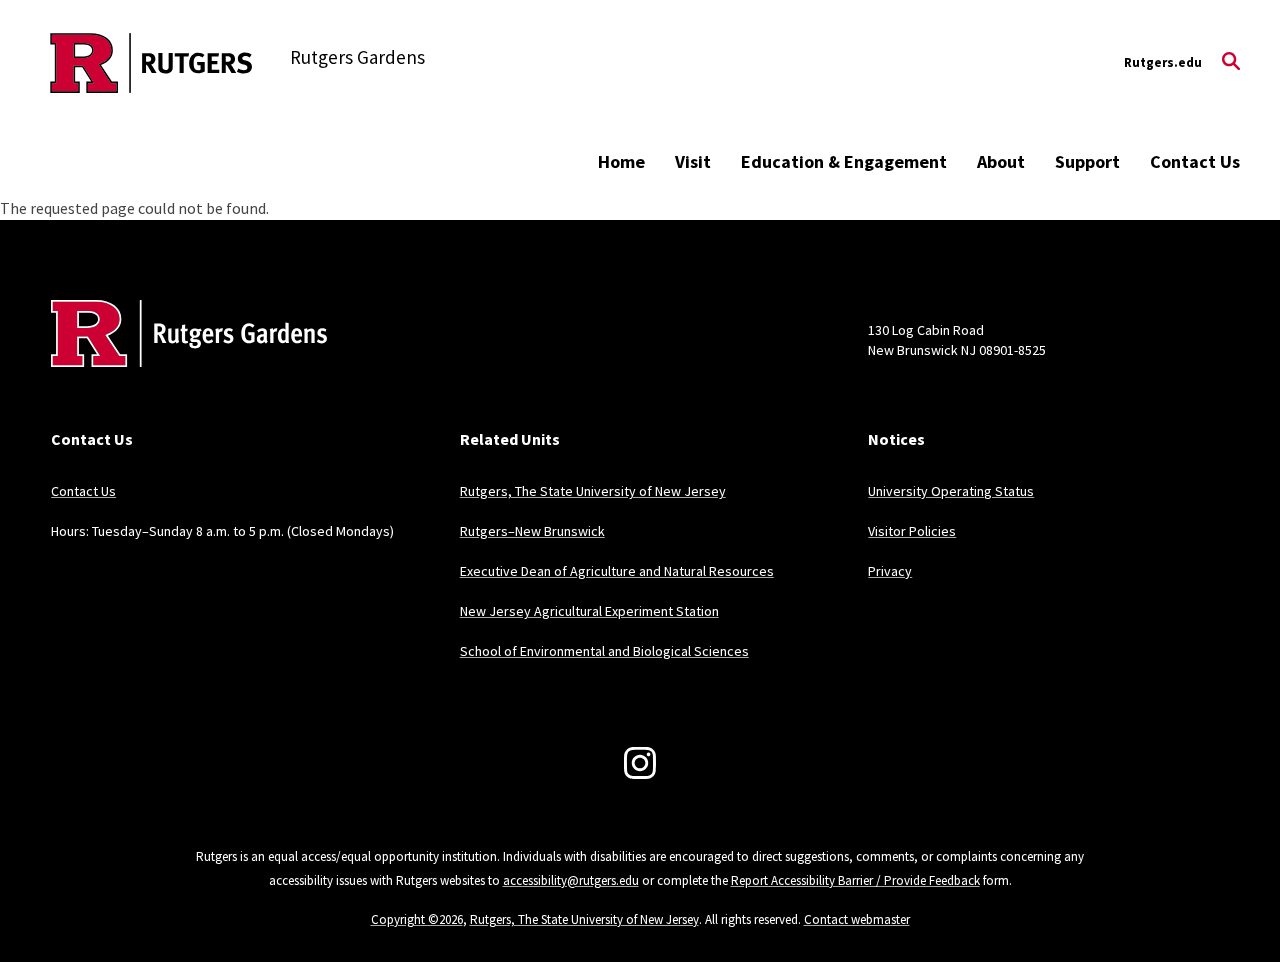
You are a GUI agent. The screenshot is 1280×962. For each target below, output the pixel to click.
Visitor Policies (912, 531)
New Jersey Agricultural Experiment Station (589, 611)
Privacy (890, 571)
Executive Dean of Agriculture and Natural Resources (617, 571)
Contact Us (1195, 161)
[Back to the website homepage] (151, 63)
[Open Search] (1231, 63)
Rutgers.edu (1163, 62)
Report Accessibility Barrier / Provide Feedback (855, 880)
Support (1087, 161)
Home (621, 161)
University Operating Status (951, 491)
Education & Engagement (844, 161)
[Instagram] (640, 763)
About (1001, 161)
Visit (693, 161)
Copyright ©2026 (417, 919)
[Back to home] (183, 364)
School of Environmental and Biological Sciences (604, 651)
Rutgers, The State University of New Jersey (593, 491)
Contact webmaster (857, 919)
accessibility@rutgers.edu (571, 880)
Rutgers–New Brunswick (532, 531)
